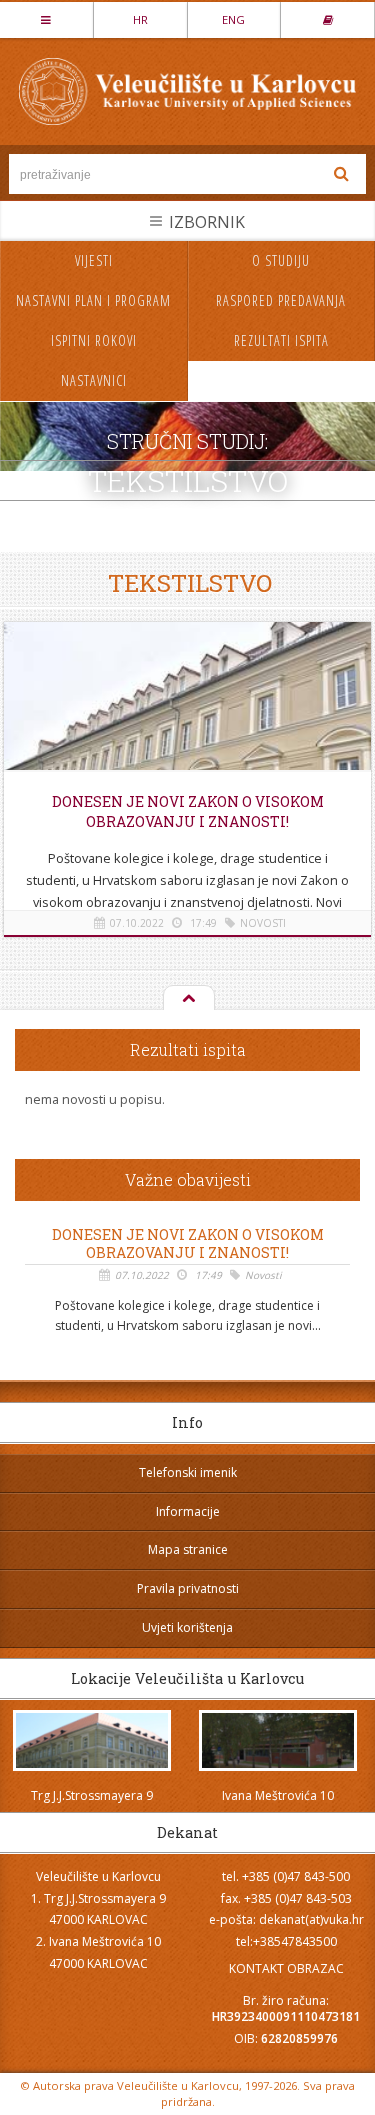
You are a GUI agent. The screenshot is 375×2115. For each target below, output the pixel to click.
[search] (342, 174)
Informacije (188, 1511)
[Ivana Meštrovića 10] (278, 1740)
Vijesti (94, 260)
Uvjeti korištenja (187, 1627)
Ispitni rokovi (94, 340)
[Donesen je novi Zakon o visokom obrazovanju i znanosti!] (188, 712)
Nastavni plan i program (93, 300)
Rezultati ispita (281, 340)
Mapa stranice (188, 1549)
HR (140, 19)
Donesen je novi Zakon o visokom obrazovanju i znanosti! (188, 811)
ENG (233, 19)
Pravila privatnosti (188, 1588)
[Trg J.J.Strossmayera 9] (93, 1740)
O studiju (281, 260)
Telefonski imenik (188, 1472)
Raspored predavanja (281, 300)
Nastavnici (94, 380)
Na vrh (187, 999)
